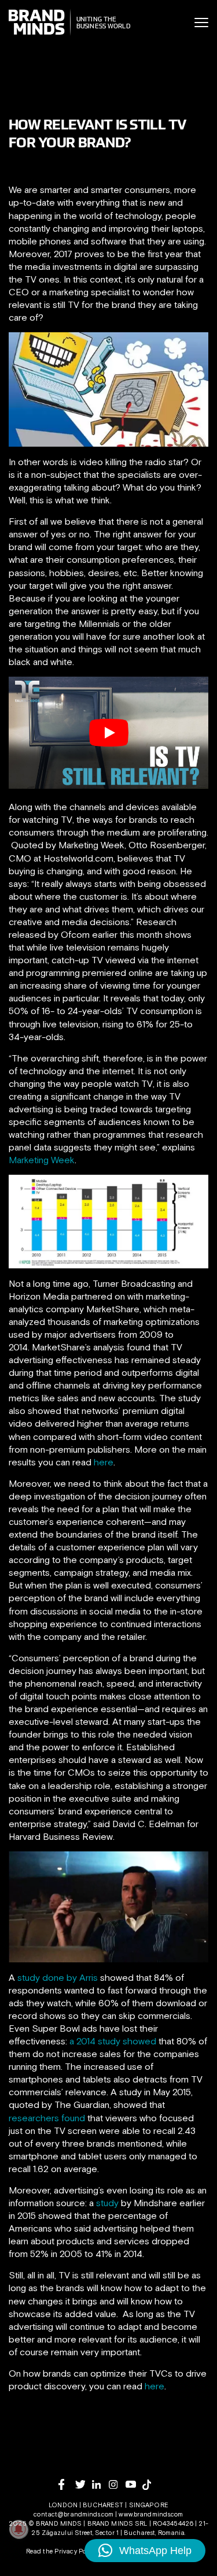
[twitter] (84, 2484)
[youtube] (134, 2484)
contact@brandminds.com (74, 2514)
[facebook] (67, 2484)
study (106, 2203)
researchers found (47, 2118)
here (104, 1462)
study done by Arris (58, 1977)
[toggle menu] (201, 23)
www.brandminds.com (151, 2514)
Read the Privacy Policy (61, 2551)
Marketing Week (42, 1160)
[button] (145, 2551)
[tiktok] (151, 2485)
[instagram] (117, 2484)
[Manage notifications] (19, 2529)
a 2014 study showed (113, 2041)
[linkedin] (100, 2484)
